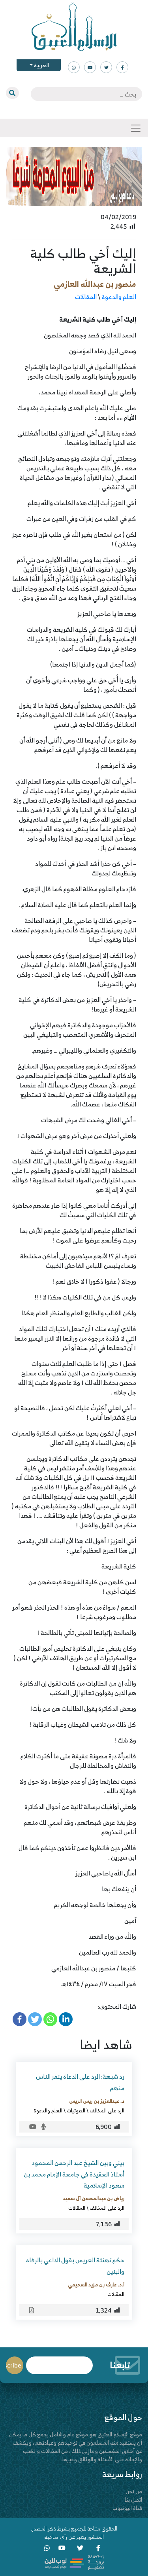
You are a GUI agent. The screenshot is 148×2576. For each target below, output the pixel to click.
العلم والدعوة (119, 297)
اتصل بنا (133, 2499)
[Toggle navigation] (136, 128)
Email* (59, 2362)
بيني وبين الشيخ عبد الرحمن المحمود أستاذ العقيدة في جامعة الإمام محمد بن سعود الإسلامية (74, 2174)
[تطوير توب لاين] (74, 2562)
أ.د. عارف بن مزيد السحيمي (96, 2284)
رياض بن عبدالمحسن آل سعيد (94, 2198)
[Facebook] (20, 2019)
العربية (41, 65)
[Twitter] (35, 2019)
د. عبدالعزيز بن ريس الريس (97, 2101)
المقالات (86, 297)
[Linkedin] (66, 2019)
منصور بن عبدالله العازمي (95, 284)
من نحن (134, 2491)
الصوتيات (76, 2110)
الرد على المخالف (107, 2110)
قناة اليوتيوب (127, 2508)
